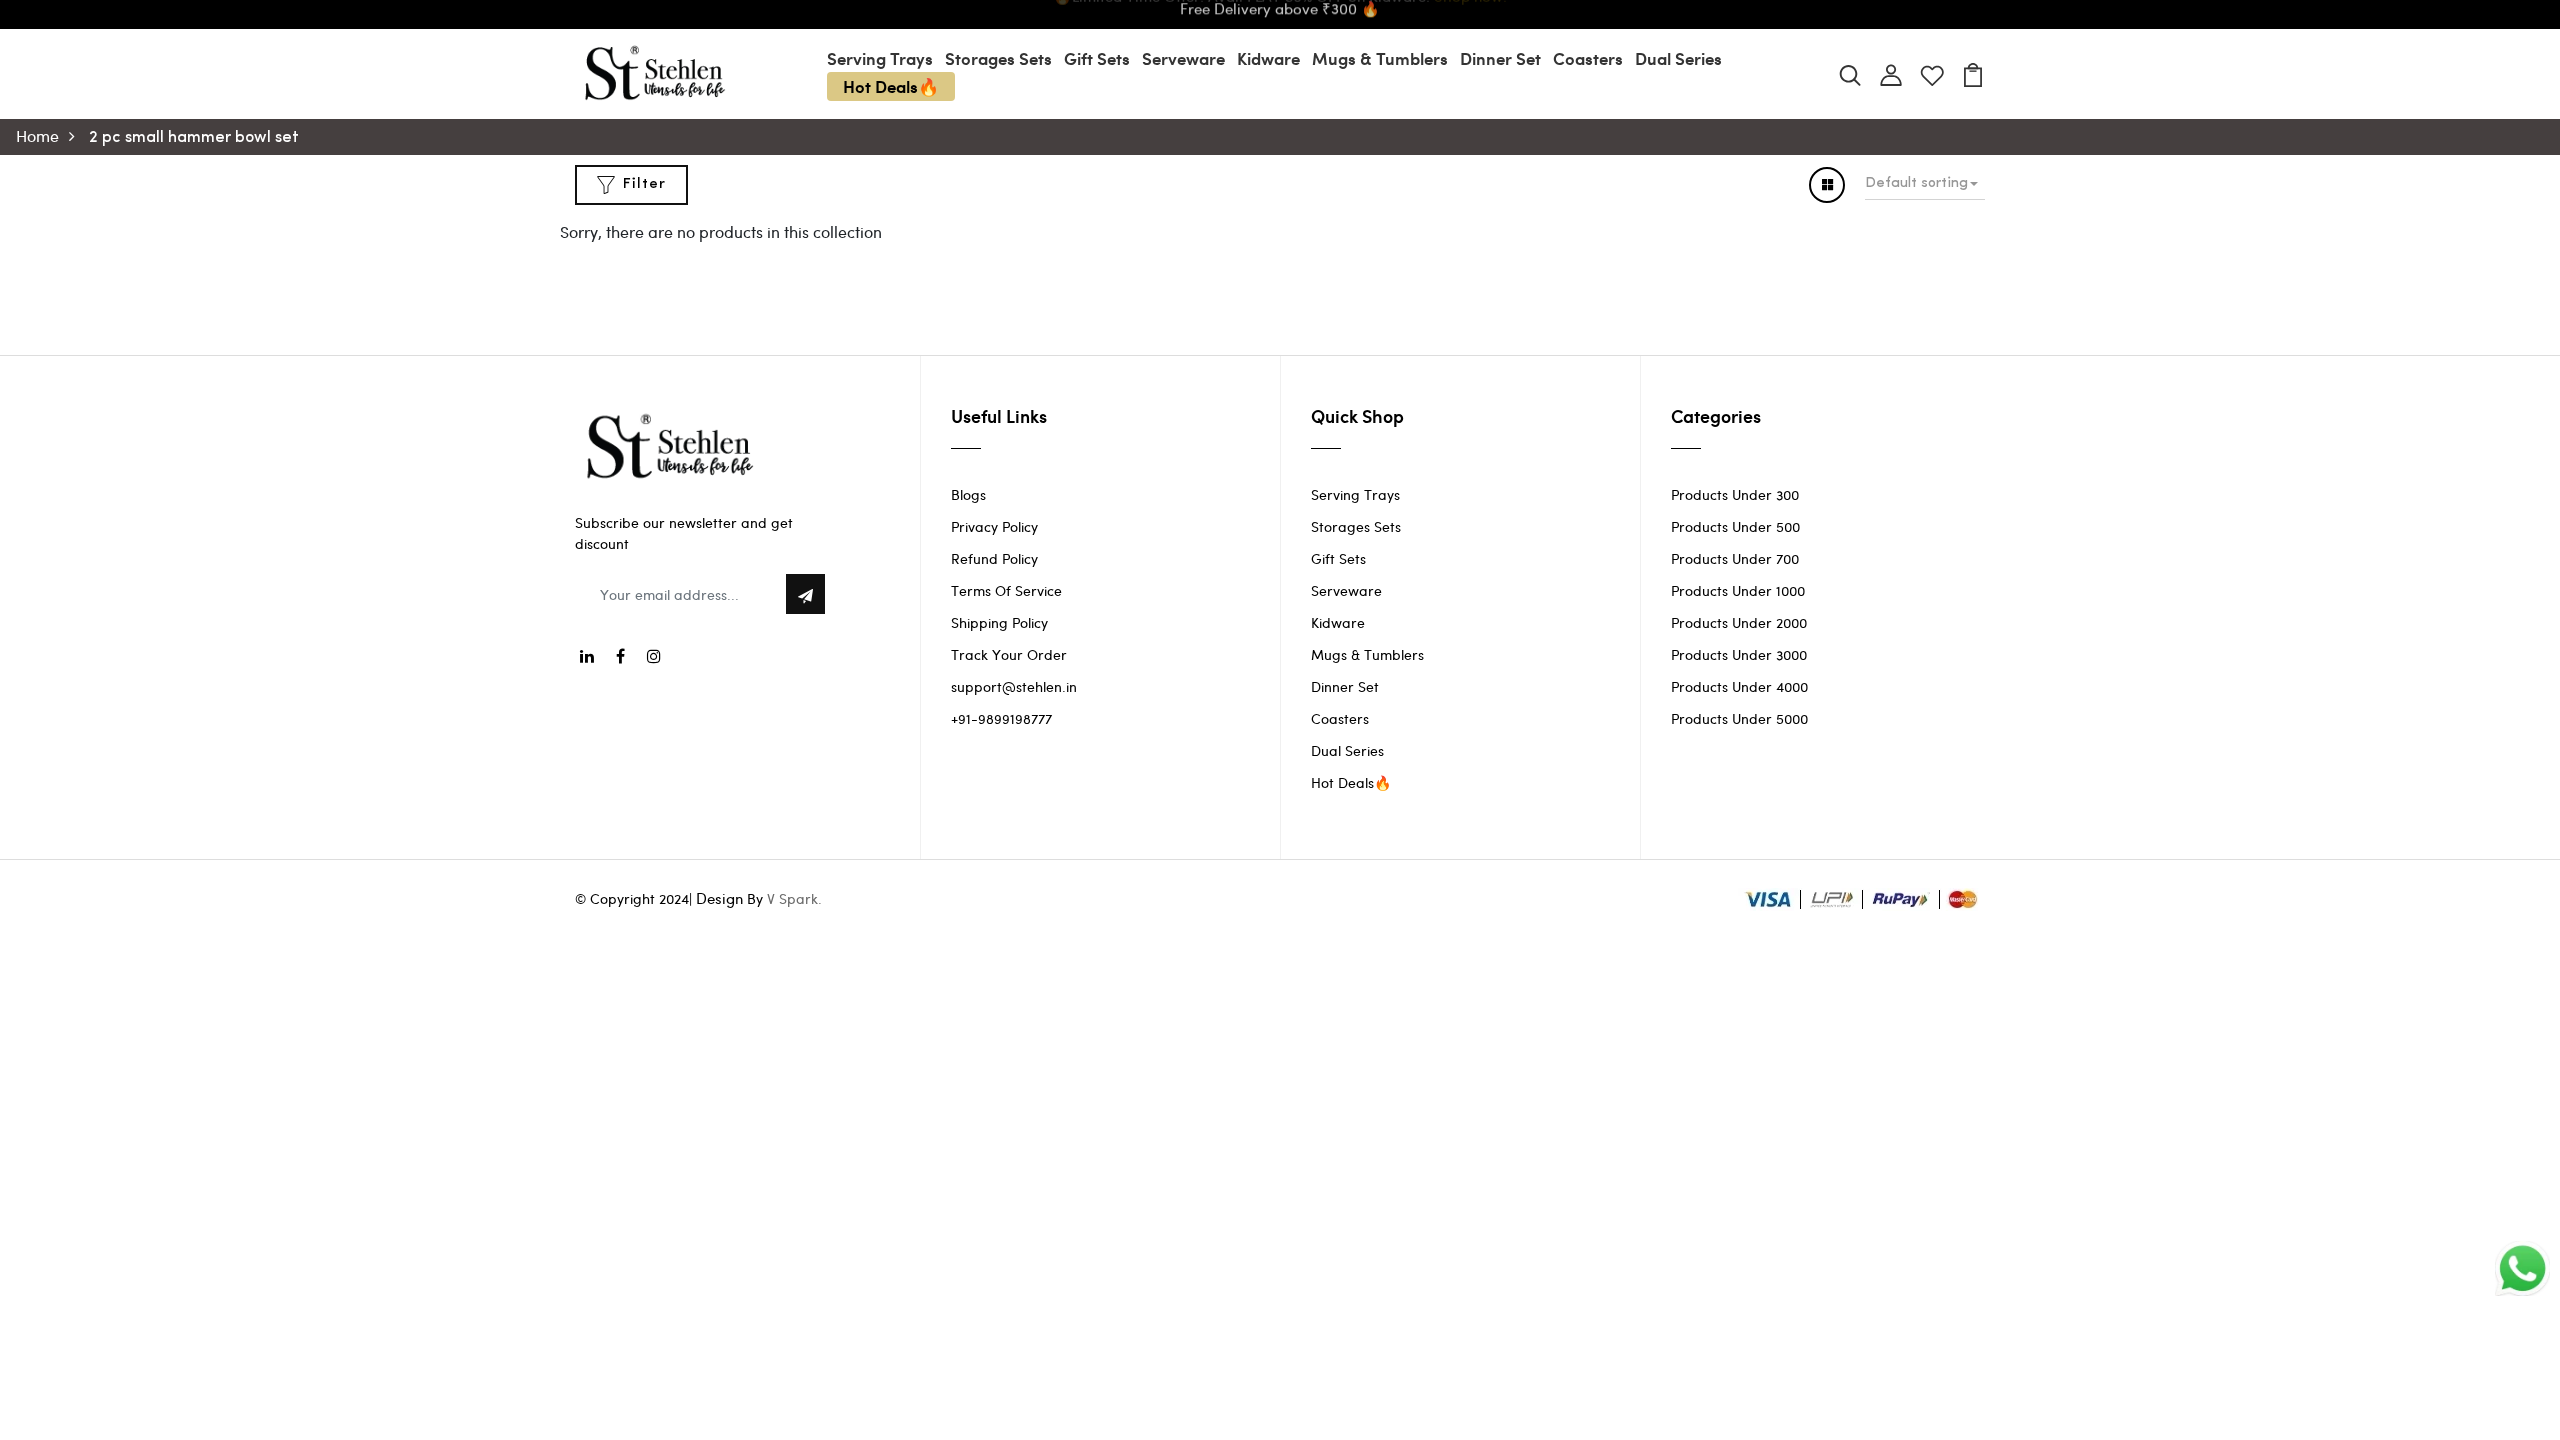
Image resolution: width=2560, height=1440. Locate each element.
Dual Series (1678, 58)
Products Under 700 (1735, 558)
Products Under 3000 (1739, 654)
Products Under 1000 (1738, 590)
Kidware (1268, 58)
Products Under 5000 (1739, 718)
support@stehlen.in (1014, 686)
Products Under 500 (1735, 526)
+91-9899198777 (1001, 718)
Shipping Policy (999, 622)
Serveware (1183, 58)
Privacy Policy (994, 526)
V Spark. (794, 898)
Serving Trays (880, 58)
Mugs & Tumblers (1380, 58)
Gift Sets (1097, 58)
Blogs (968, 494)
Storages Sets (998, 58)
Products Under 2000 (1739, 622)
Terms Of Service (1006, 590)
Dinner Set (1500, 58)
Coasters (1588, 58)
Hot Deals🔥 (891, 86)
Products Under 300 (1735, 494)
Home (37, 135)
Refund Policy (994, 558)
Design (719, 898)
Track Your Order (1009, 654)
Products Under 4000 (1739, 686)
